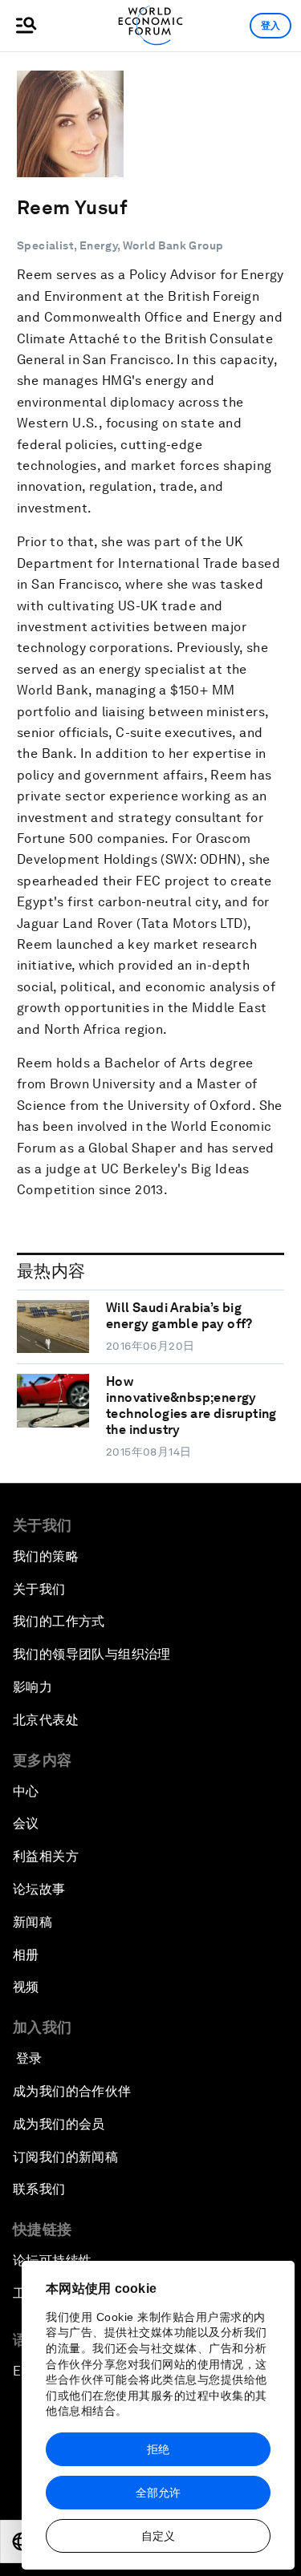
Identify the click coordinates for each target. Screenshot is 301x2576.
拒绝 (158, 2449)
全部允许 (158, 2493)
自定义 (158, 2536)
